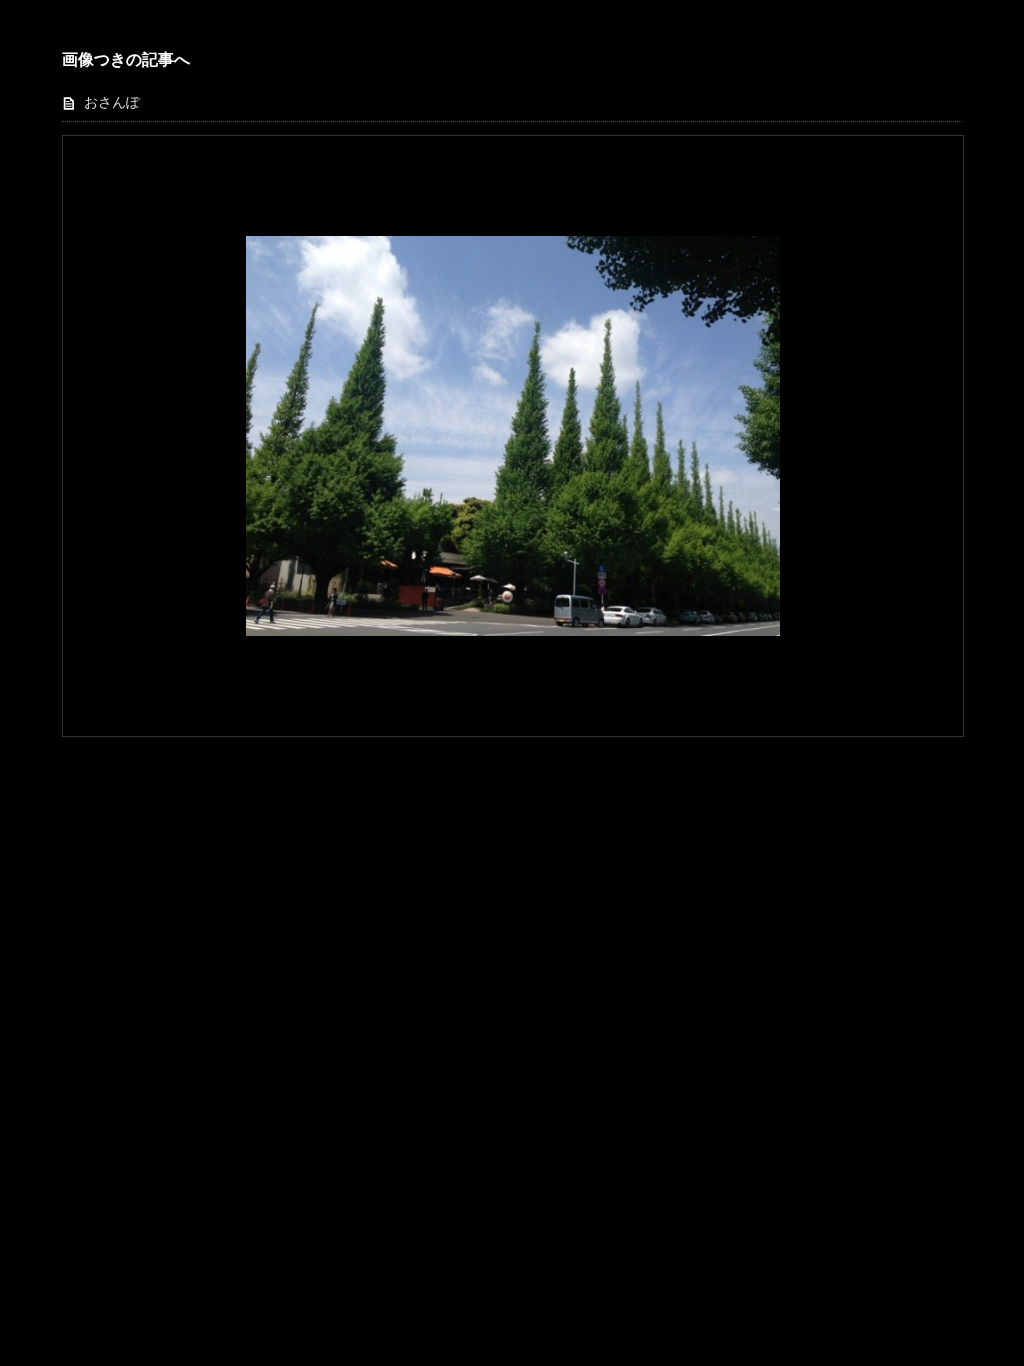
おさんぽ (112, 102)
